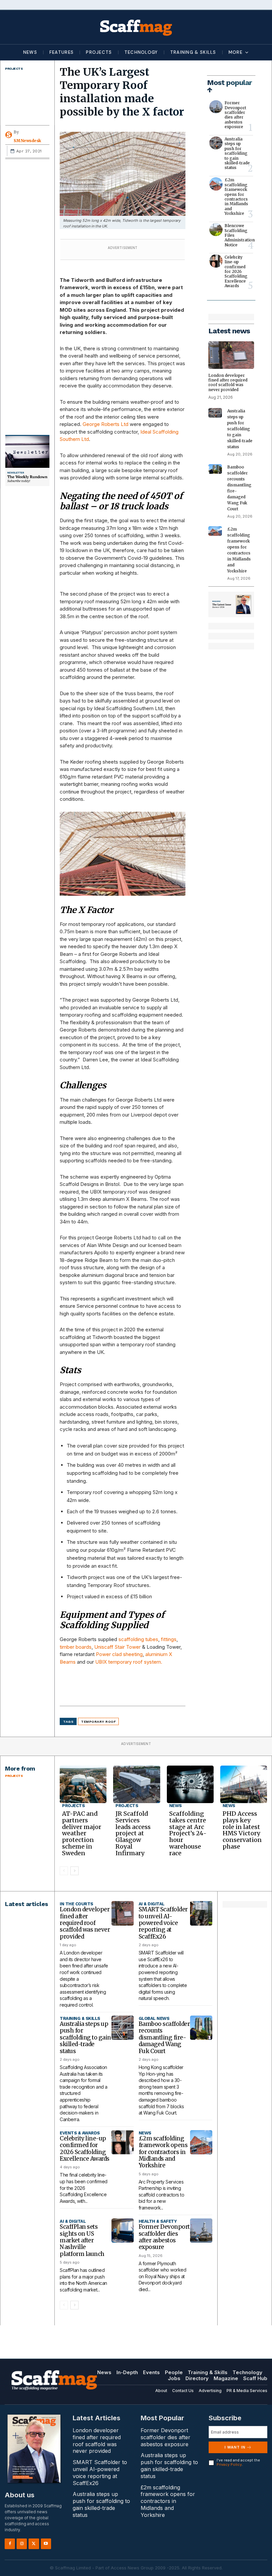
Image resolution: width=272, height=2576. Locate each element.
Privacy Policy (229, 2464)
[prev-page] (64, 1871)
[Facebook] (10, 2544)
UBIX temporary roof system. (129, 1662)
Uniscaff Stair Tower (117, 1647)
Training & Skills (80, 2018)
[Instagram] (22, 2544)
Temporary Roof (98, 1722)
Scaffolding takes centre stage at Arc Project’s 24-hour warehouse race (188, 1833)
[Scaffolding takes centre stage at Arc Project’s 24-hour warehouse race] (190, 1784)
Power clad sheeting (119, 1654)
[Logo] (136, 27)
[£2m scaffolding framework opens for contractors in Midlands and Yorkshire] (216, 184)
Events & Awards (80, 2133)
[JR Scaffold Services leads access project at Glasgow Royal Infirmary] (136, 1784)
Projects (14, 69)
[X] (34, 2544)
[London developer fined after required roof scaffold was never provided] (231, 355)
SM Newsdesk (27, 141)
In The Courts (76, 1904)
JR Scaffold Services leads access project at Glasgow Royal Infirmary (133, 1833)
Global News (154, 2018)
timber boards (76, 1647)
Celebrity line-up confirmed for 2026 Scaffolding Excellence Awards (236, 271)
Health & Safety (158, 2221)
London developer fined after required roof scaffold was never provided (228, 382)
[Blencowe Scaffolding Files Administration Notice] (216, 230)
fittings (169, 1639)
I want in (235, 2447)
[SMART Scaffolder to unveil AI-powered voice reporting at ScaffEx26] (201, 1913)
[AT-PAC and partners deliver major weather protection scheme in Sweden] (83, 1784)
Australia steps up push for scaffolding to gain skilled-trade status (237, 153)
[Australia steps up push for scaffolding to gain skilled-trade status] (216, 143)
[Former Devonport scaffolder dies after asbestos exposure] (216, 107)
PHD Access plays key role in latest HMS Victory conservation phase (242, 1830)
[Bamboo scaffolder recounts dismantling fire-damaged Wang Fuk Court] (215, 469)
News (175, 1806)
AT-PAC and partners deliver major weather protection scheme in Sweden (82, 1833)
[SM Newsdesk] (9, 135)
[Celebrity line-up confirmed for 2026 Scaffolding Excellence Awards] (216, 261)
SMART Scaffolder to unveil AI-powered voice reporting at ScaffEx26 (163, 1923)
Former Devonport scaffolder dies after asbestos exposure (235, 115)
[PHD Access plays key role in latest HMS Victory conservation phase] (244, 1784)
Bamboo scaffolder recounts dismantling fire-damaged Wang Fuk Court (164, 2037)
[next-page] (74, 1871)
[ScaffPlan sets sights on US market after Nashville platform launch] (123, 2231)
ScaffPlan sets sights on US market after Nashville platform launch (82, 2240)
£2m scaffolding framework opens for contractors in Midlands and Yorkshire (236, 197)
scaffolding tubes (138, 1639)
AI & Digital (152, 1904)
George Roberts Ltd (105, 424)
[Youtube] (46, 2544)
